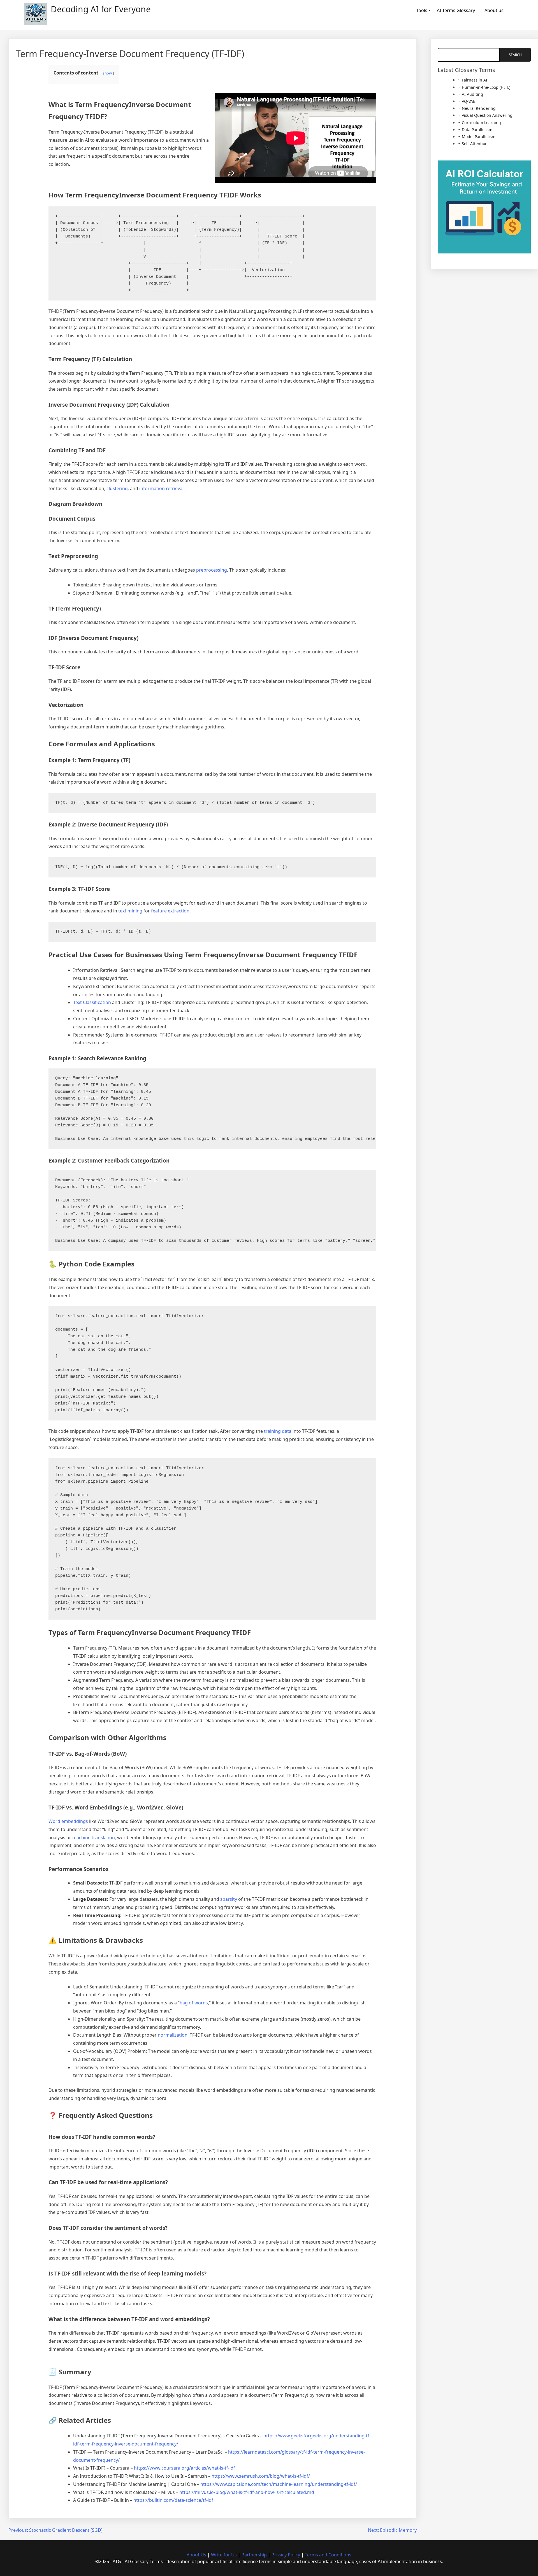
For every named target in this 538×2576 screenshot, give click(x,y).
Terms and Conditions (328, 2555)
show (107, 73)
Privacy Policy (286, 2555)
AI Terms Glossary (456, 10)
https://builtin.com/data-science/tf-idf (173, 2500)
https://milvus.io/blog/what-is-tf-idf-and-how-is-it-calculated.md (247, 2492)
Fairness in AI (475, 80)
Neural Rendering (479, 108)
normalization (173, 2035)
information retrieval (161, 488)
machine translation (94, 1837)
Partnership (254, 2555)
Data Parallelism (477, 130)
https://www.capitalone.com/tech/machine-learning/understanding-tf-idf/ (279, 2484)
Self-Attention (475, 144)
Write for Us (224, 2555)
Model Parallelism (479, 137)
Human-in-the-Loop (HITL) (486, 87)
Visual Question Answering (487, 115)
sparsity (229, 1899)
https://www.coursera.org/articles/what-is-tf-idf (185, 2468)
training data (278, 1431)
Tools (422, 10)
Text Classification (92, 1002)
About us (494, 10)
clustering (117, 488)
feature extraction (170, 911)
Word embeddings (68, 1821)
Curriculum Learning (481, 123)
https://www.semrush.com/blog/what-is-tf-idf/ (261, 2476)
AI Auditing (472, 94)
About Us (196, 2555)
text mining (130, 911)
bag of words (194, 2003)
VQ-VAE (469, 101)
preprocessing (212, 570)
